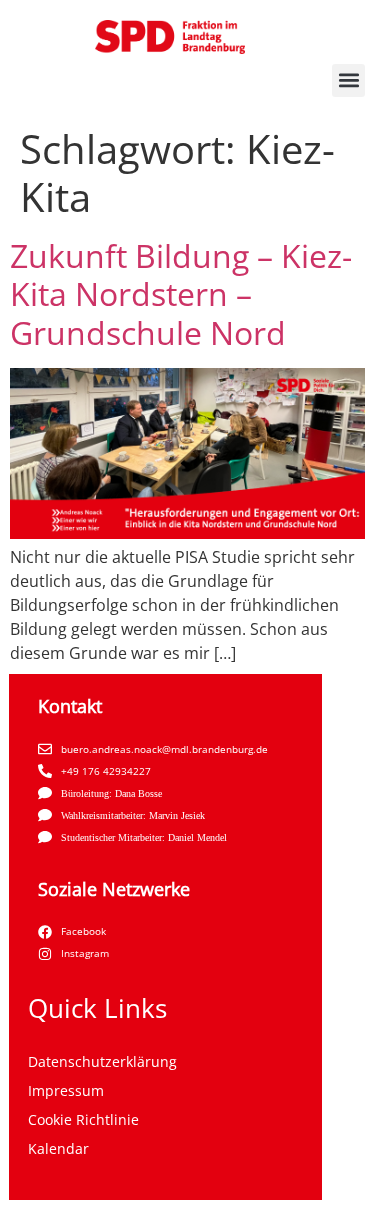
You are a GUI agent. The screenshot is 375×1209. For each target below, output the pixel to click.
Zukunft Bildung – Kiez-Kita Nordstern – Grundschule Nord (181, 294)
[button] (348, 80)
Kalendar (58, 1148)
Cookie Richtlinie (83, 1119)
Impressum (66, 1090)
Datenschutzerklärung (102, 1061)
